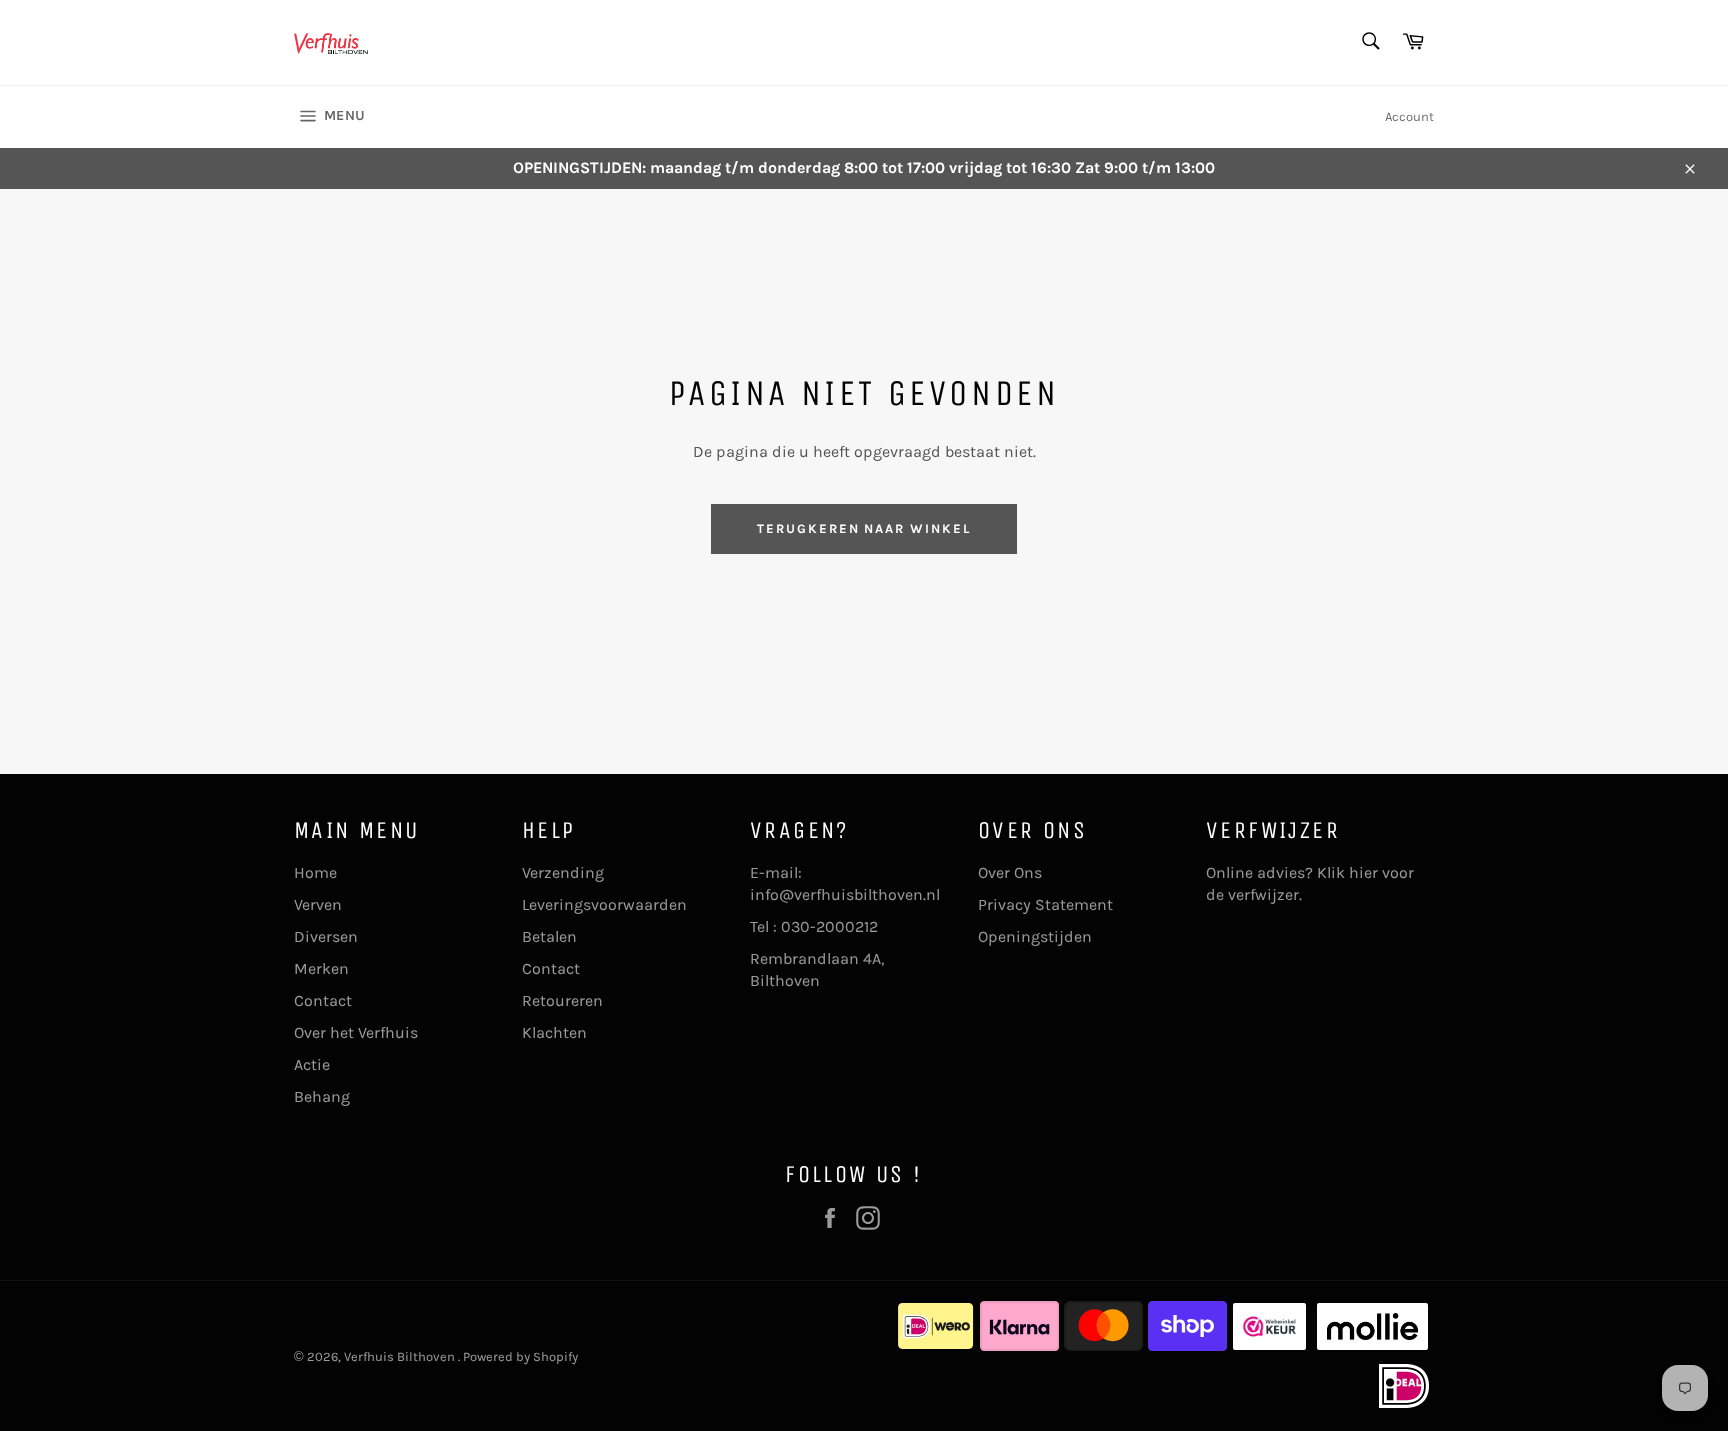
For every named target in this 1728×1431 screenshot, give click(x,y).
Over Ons (1010, 872)
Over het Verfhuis (356, 1032)
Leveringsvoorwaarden (604, 904)
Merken (321, 968)
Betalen (549, 936)
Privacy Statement (1045, 904)
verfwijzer (1263, 894)
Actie (312, 1064)
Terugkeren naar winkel (864, 528)
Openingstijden (1035, 936)
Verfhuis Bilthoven (401, 1356)
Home (315, 872)
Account (1409, 116)
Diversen (326, 936)
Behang (322, 1096)
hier (1363, 872)
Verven (318, 904)
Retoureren (562, 1000)
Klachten (554, 1032)
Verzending (563, 872)
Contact (323, 1000)
